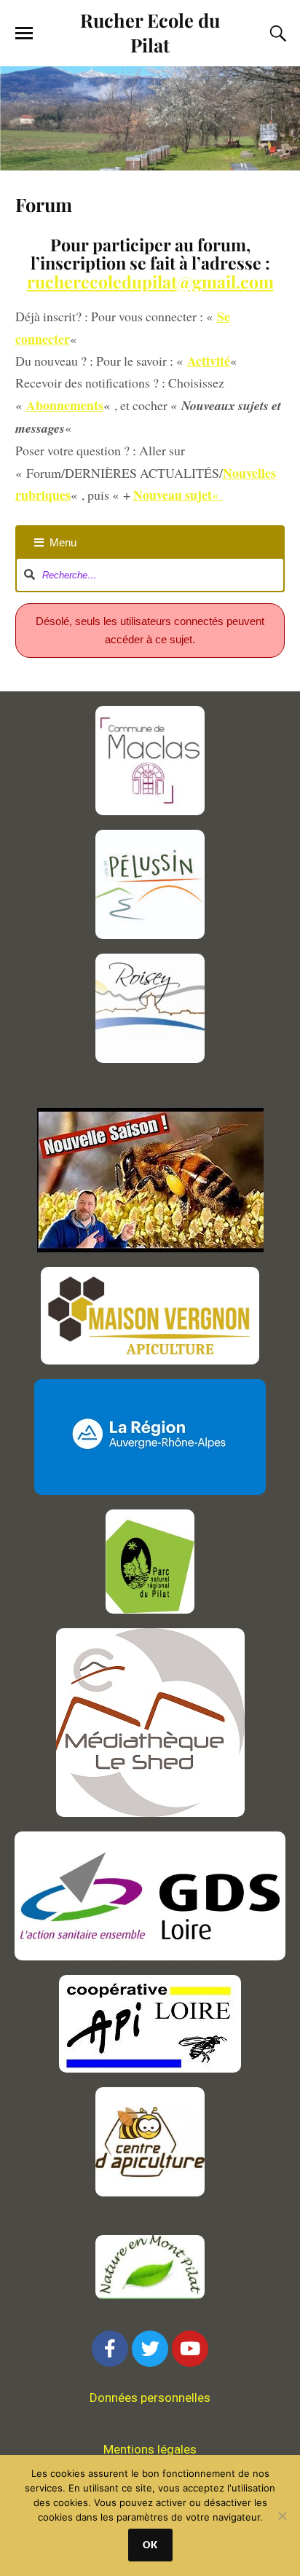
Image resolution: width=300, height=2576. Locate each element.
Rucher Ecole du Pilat (150, 32)
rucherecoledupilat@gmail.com (150, 282)
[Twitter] (150, 2349)
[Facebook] (110, 2349)
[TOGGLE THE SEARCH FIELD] (276, 34)
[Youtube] (190, 2349)
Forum (44, 204)
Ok (150, 2545)
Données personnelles (150, 2398)
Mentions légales (150, 2449)
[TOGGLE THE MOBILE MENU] (24, 34)
